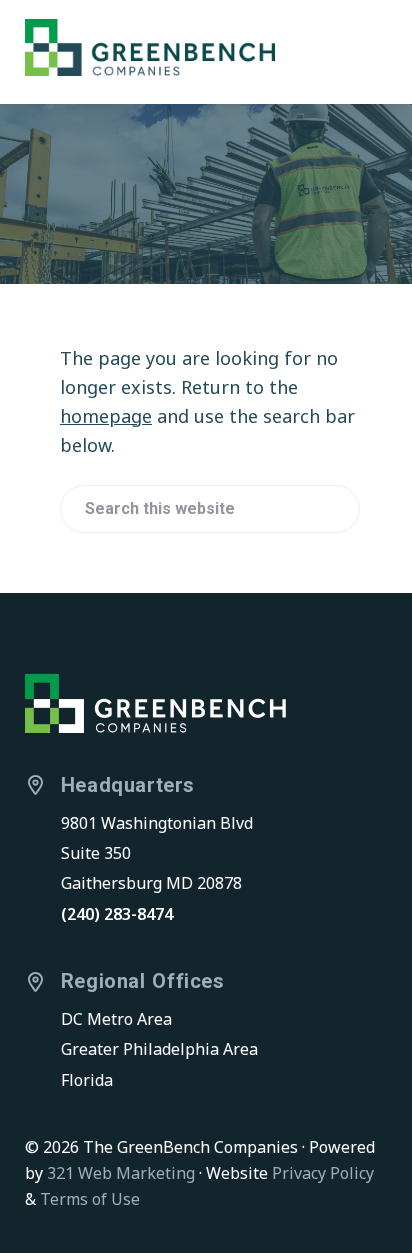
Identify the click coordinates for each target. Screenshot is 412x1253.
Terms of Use (90, 1199)
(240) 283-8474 (117, 914)
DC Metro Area (116, 1019)
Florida (87, 1080)
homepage (106, 416)
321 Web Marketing (121, 1173)
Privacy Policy (323, 1173)
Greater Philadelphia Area (159, 1049)
